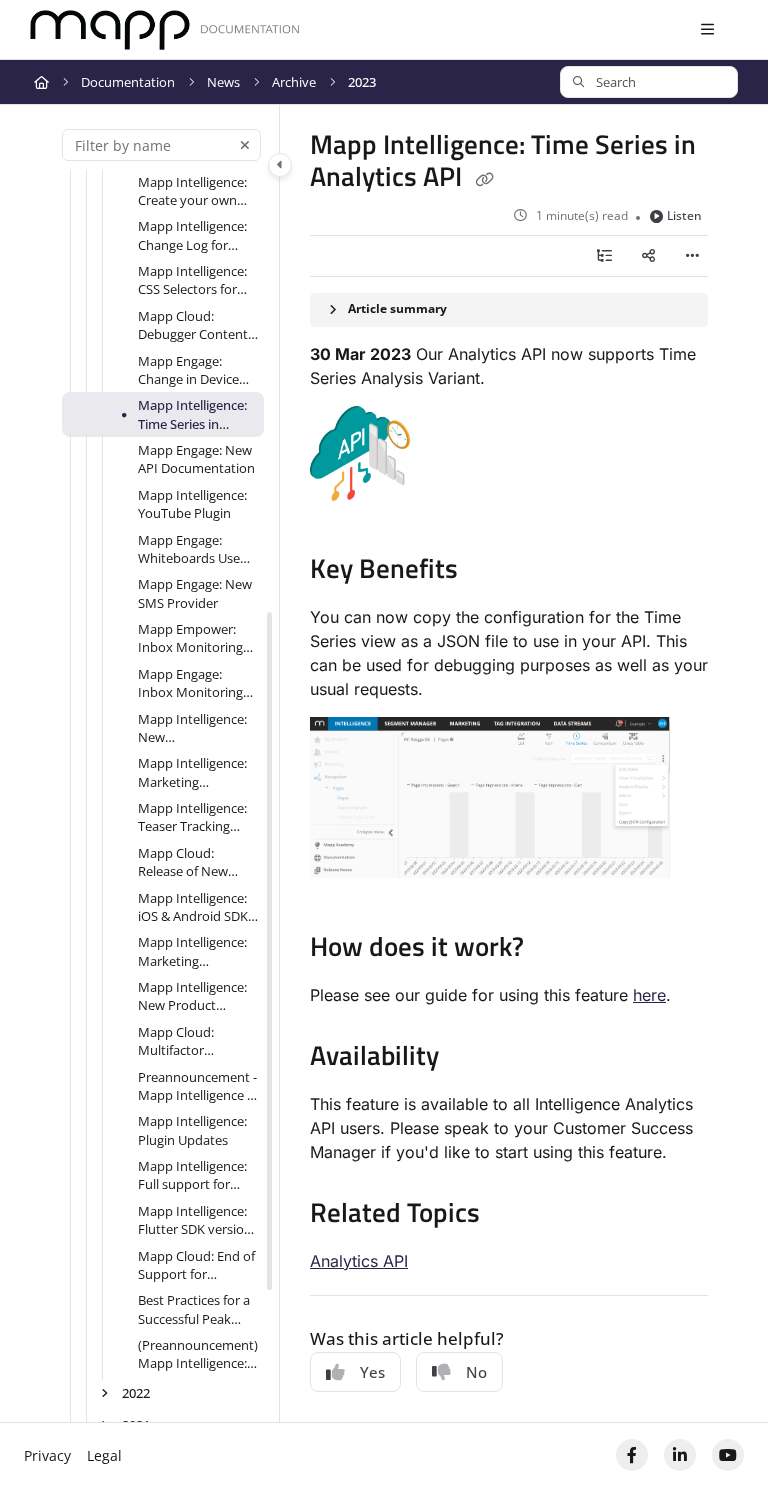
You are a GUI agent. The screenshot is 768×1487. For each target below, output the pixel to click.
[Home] (165, 30)
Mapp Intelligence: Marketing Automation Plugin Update (194, 772)
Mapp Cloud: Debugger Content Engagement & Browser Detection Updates (193, 325)
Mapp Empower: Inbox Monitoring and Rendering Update (190, 638)
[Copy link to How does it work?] (555, 950)
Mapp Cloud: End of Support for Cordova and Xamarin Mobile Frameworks (196, 1265)
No (476, 1372)
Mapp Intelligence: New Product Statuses (192, 996)
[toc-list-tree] (604, 256)
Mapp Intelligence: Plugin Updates (192, 1130)
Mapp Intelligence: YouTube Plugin (192, 504)
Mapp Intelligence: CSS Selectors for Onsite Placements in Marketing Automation (193, 280)
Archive (294, 82)
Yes (372, 1372)
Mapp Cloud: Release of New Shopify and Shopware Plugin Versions (188, 862)
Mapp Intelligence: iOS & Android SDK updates (193, 907)
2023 (362, 82)
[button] (649, 82)
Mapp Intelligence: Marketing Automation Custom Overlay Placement (192, 951)
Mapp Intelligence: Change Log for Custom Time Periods (192, 235)
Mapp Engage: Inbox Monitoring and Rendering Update (190, 683)
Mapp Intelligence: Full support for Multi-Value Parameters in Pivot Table (196, 1175)
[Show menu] (707, 30)
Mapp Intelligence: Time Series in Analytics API (192, 414)
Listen (684, 215)
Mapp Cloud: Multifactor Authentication (182, 1041)
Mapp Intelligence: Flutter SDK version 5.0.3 (195, 1220)
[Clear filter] (245, 145)
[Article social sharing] (648, 256)
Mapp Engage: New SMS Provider (195, 593)
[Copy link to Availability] (470, 1058)
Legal (104, 1455)
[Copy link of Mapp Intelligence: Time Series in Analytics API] (484, 179)
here (649, 995)
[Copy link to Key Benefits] (489, 572)
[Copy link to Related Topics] (511, 1215)
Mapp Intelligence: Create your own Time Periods (192, 191)
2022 (136, 1393)
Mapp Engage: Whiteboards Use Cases (189, 549)
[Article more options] (692, 256)
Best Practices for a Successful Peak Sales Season (194, 1309)
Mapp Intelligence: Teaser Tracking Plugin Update (192, 817)
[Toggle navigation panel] (280, 165)
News (223, 82)
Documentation (128, 82)
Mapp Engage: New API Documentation (196, 459)
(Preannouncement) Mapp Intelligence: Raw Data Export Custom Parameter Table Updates (198, 1354)
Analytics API (359, 1261)
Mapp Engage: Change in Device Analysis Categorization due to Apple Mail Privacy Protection (194, 370)
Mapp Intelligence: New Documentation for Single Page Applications (195, 728)
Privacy (47, 1455)
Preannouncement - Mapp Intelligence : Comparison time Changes (197, 1086)
